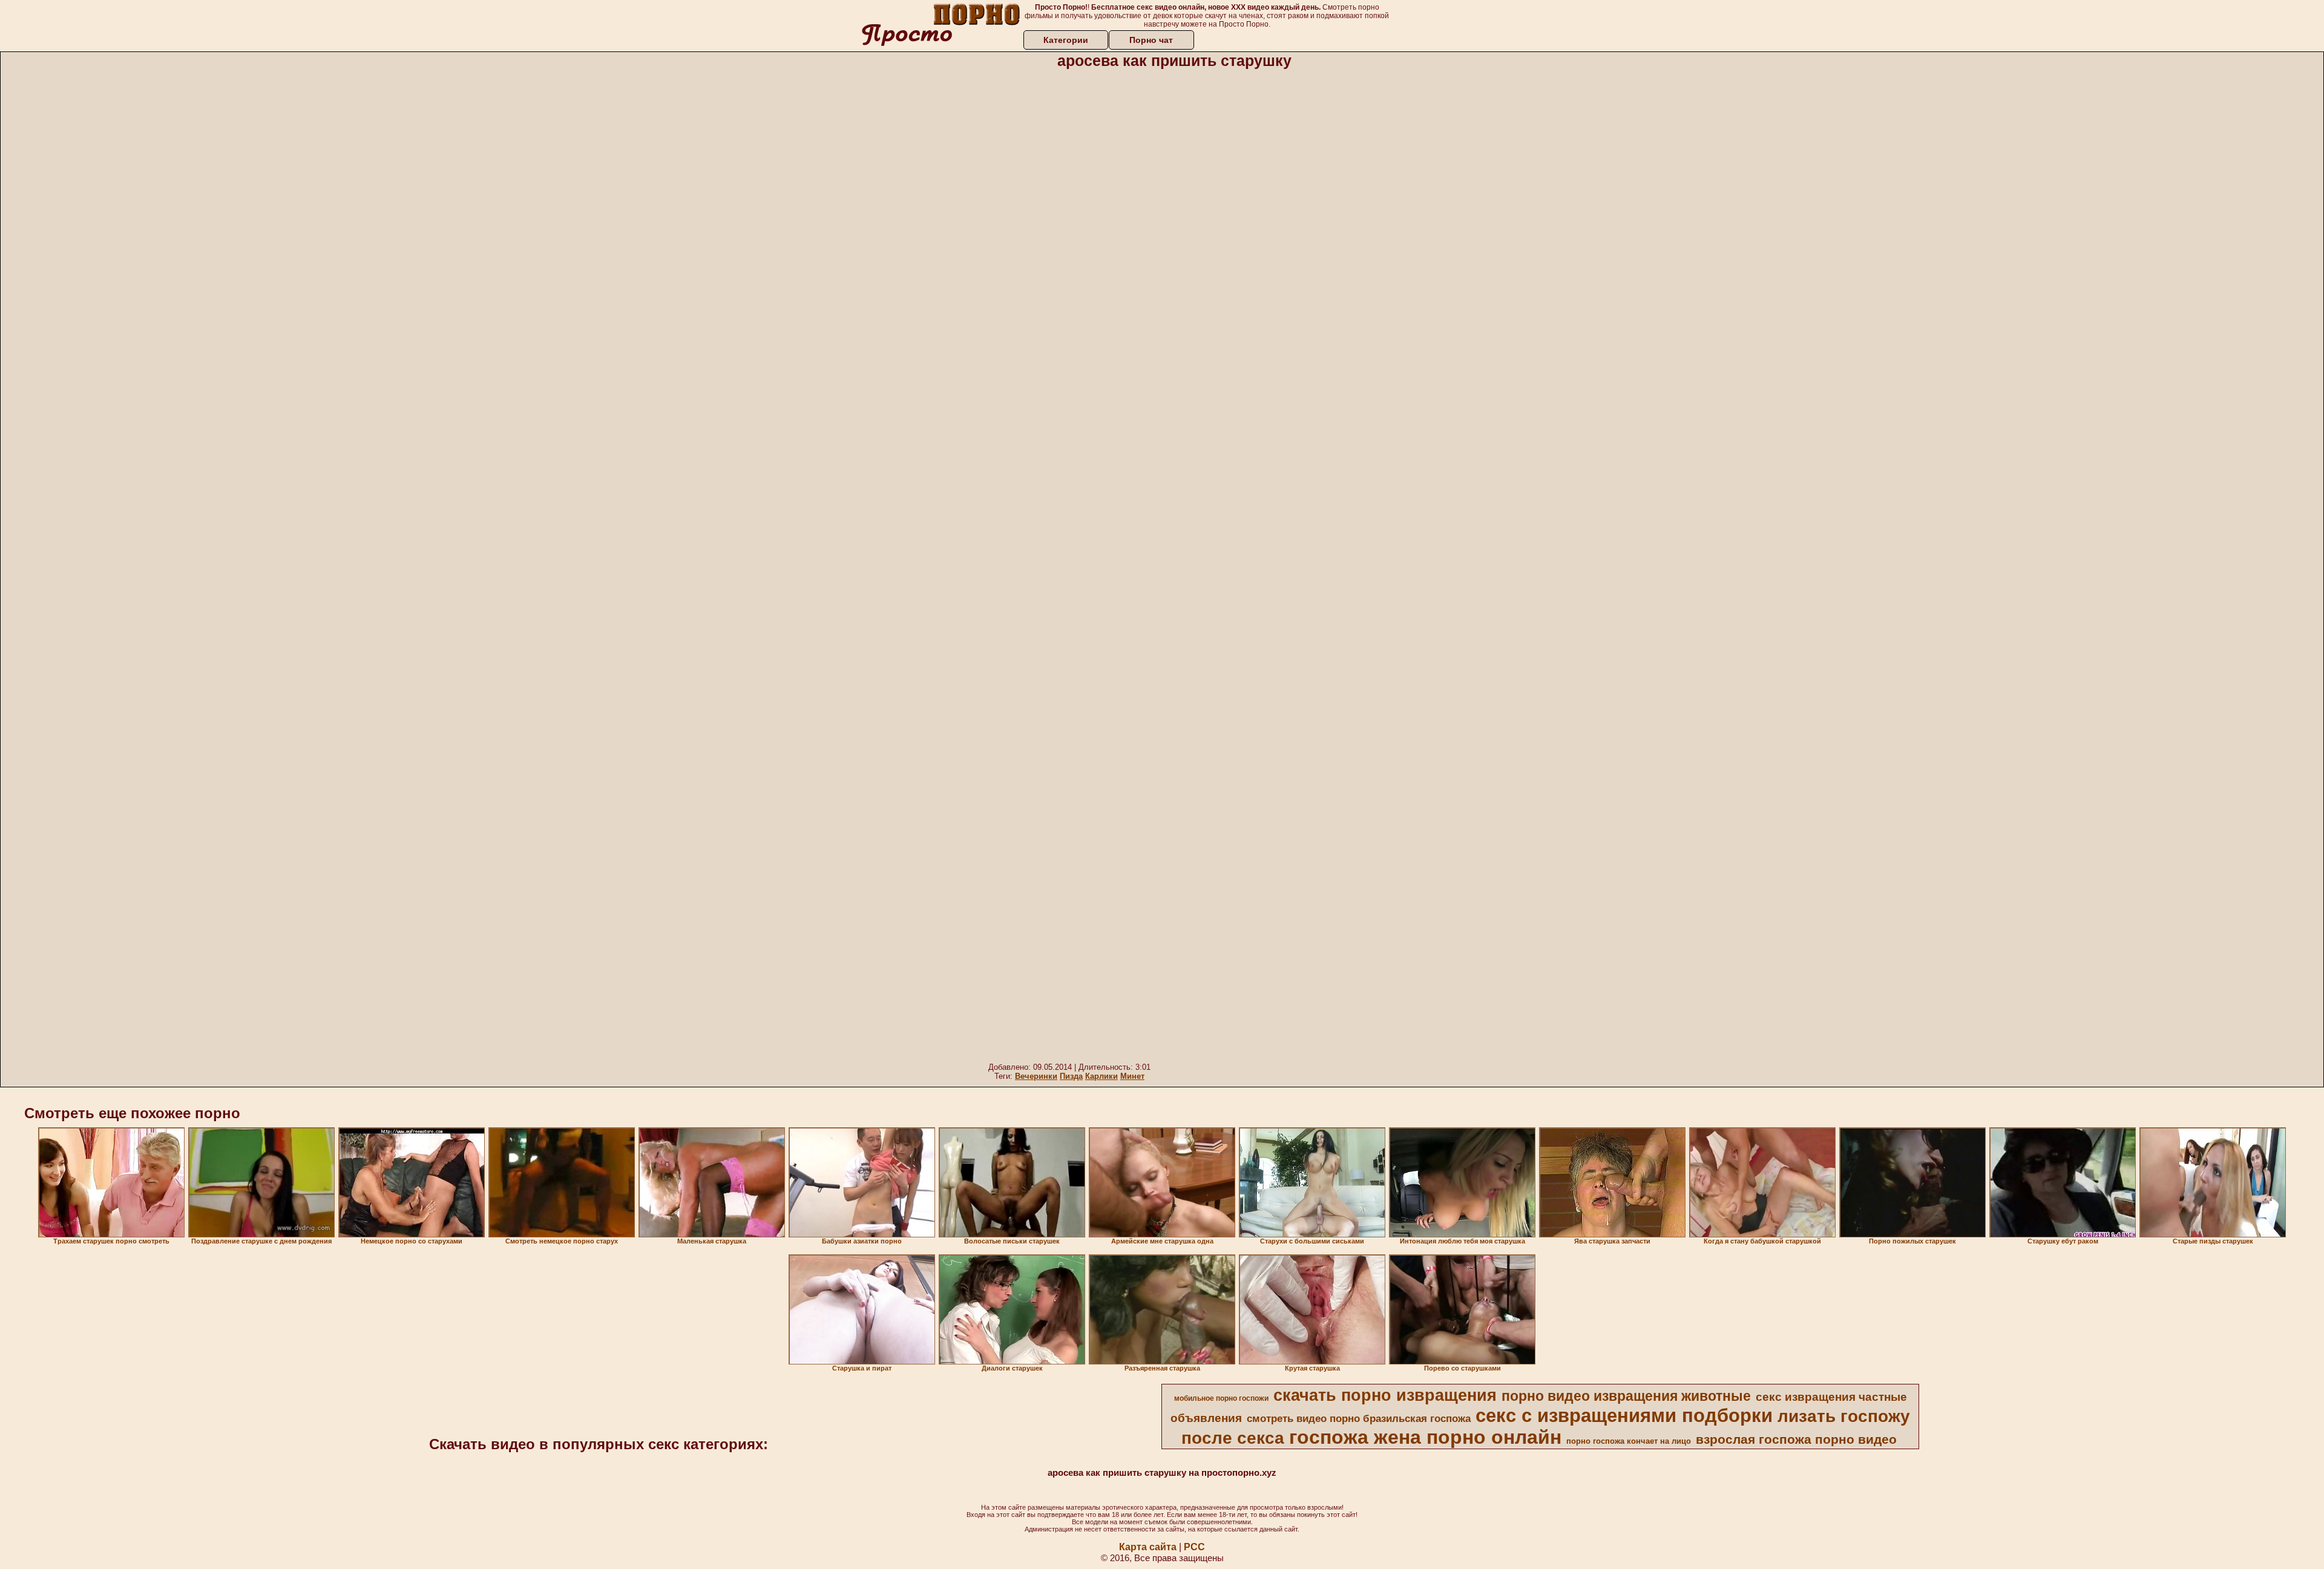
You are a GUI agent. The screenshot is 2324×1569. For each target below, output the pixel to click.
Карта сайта (1148, 1547)
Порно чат (1151, 40)
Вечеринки (1036, 1076)
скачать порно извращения (1385, 1395)
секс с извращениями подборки (1624, 1415)
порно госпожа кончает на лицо (1629, 1441)
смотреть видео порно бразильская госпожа (1359, 1418)
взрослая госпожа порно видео (1796, 1440)
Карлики (1101, 1076)
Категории (1066, 40)
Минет (1132, 1076)
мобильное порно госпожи (1221, 1398)
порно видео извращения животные (1626, 1396)
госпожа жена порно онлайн (1425, 1437)
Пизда (1071, 1076)
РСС (1194, 1547)
